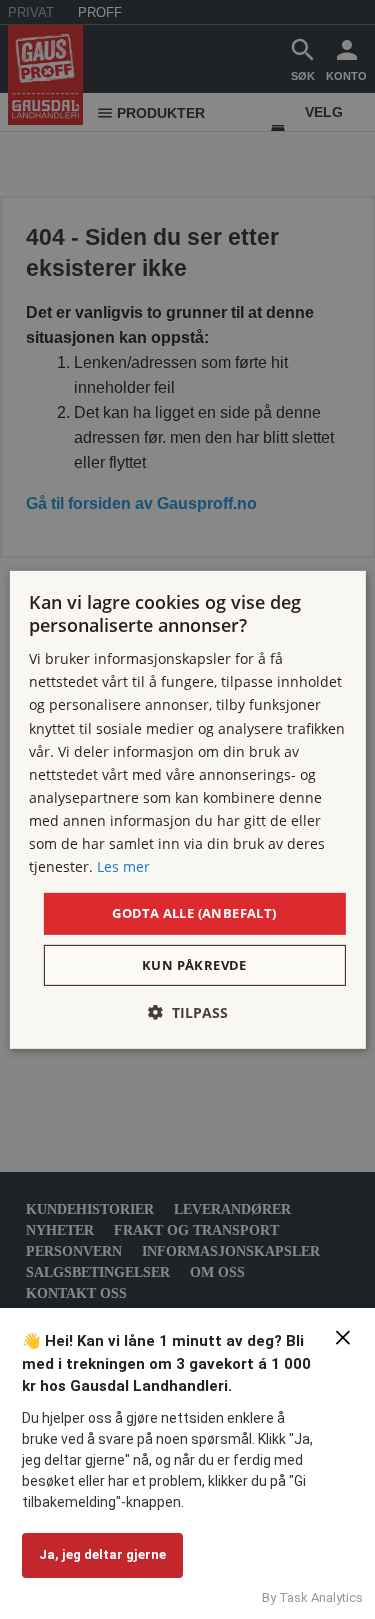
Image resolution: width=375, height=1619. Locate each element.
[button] (188, 1012)
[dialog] (187, 809)
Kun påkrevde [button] (194, 965)
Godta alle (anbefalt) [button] (194, 913)
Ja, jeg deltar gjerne (102, 1554)
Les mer (123, 866)
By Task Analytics (312, 1597)
